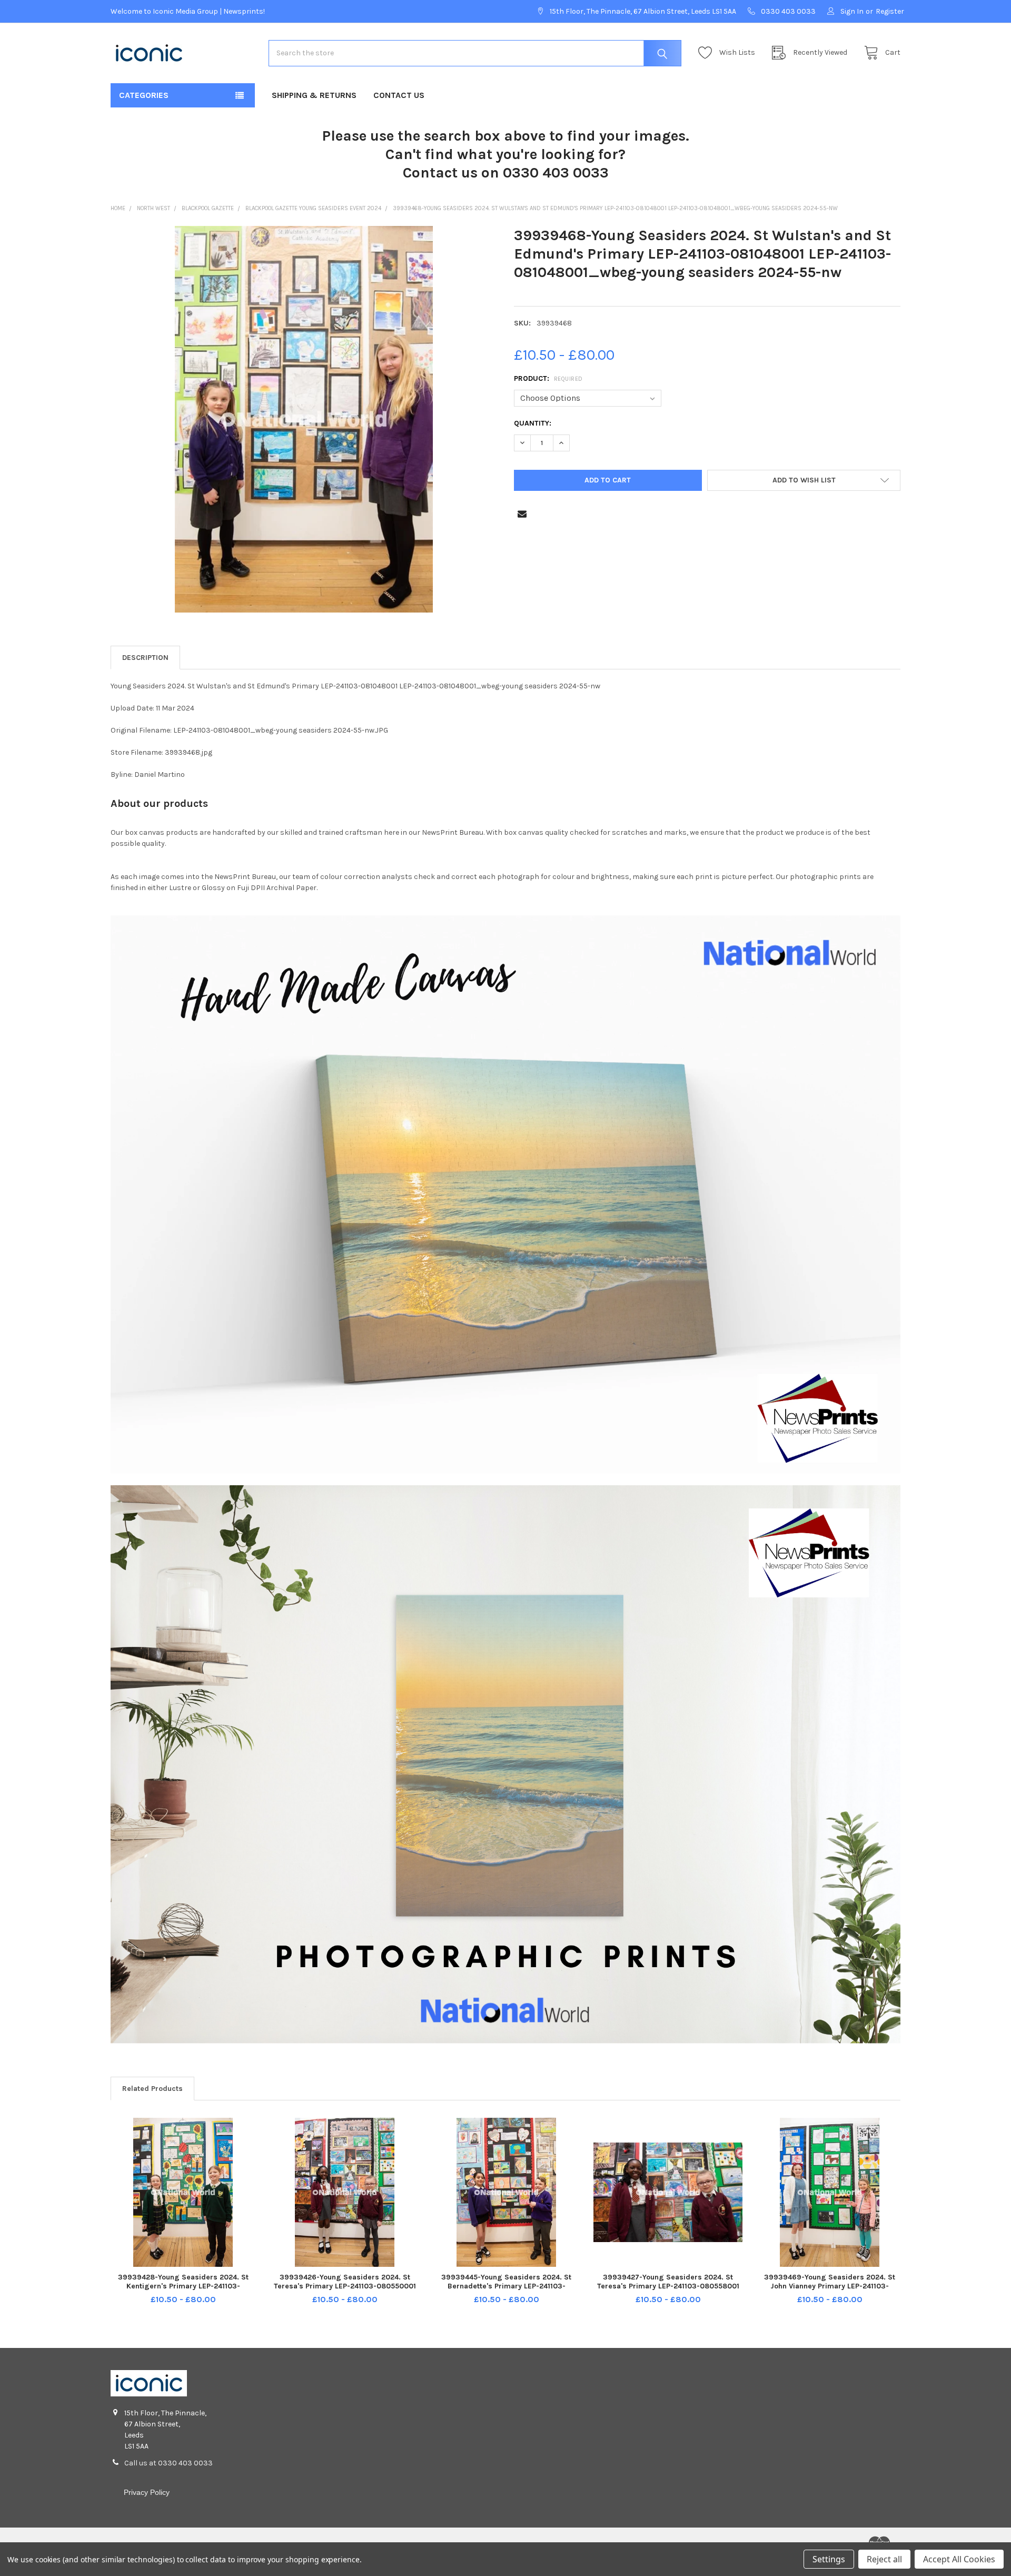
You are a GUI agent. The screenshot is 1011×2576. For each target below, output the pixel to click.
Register (890, 11)
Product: (548, 378)
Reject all (884, 2559)
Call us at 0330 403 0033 (168, 2463)
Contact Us (399, 95)
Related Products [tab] (152, 2089)
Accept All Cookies (959, 2559)
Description (145, 658)
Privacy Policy (147, 2492)
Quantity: (533, 423)
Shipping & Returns (314, 95)
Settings (829, 2559)
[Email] (522, 514)
